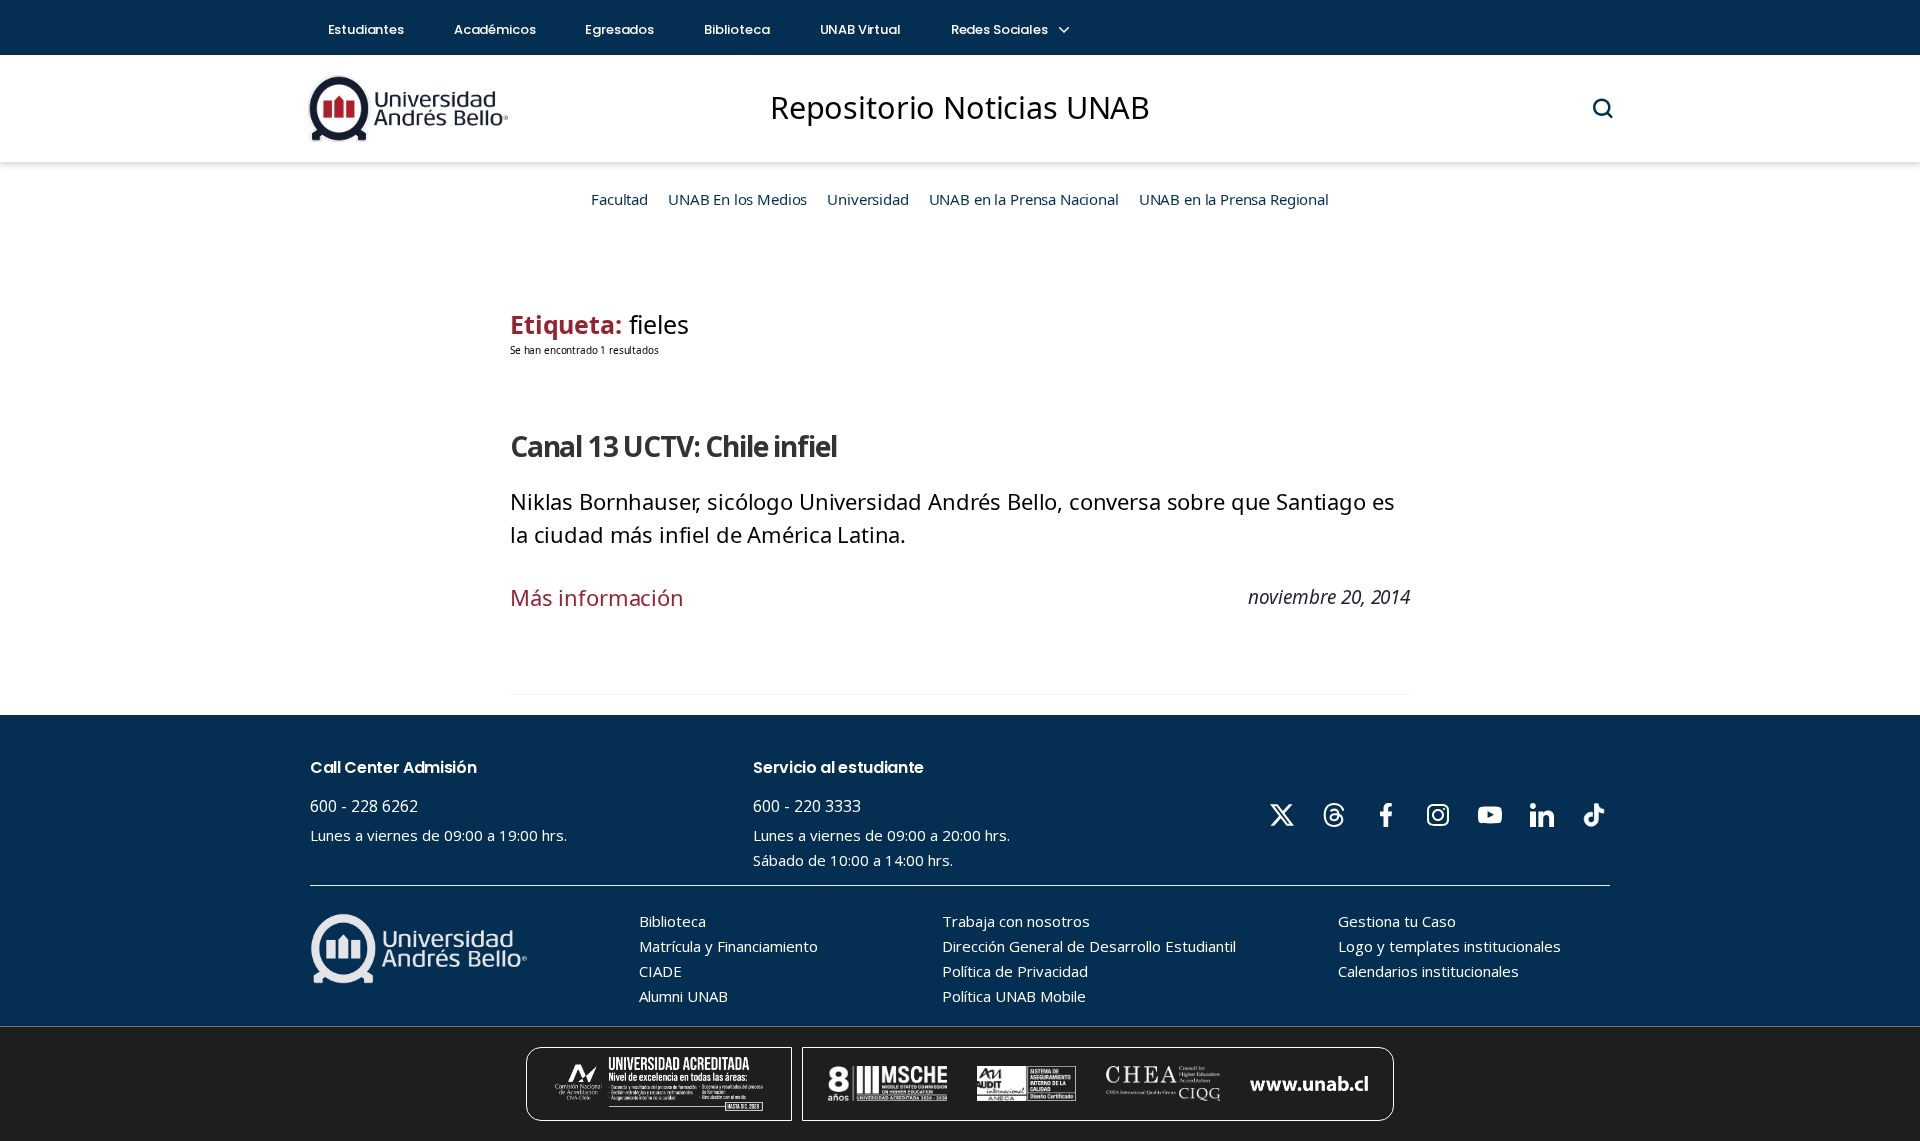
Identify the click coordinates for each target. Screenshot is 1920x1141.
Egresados (619, 29)
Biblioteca (737, 29)
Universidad (867, 199)
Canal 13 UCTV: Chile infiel (673, 446)
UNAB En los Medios (737, 199)
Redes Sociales (1001, 29)
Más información (597, 597)
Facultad (619, 199)
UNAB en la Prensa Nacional (1024, 199)
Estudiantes (366, 29)
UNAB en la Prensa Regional (1234, 199)
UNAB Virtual (860, 29)
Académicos (495, 29)
